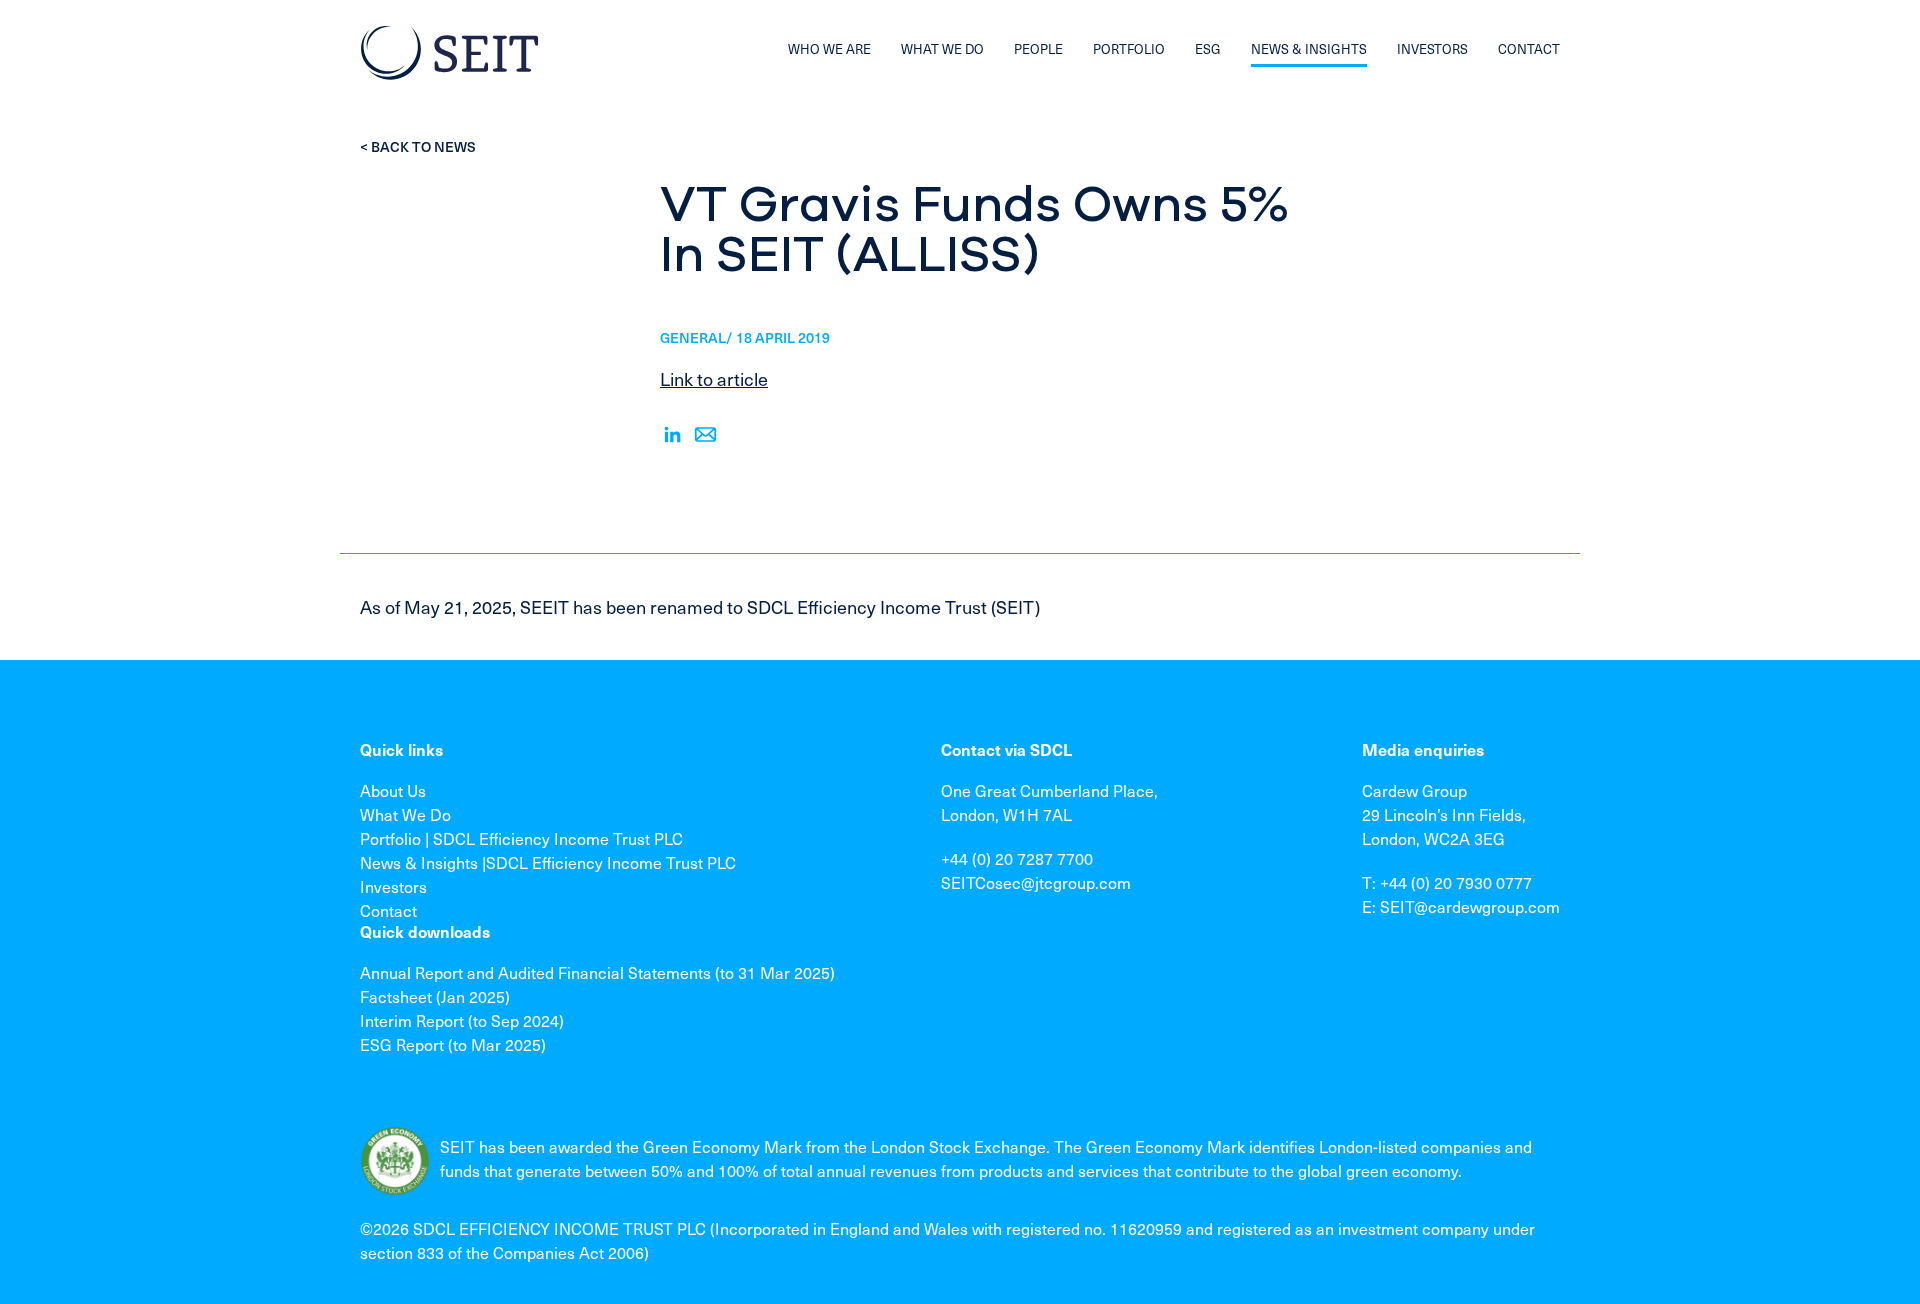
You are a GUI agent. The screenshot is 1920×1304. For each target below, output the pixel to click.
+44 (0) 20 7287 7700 (1017, 858)
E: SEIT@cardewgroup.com (1461, 906)
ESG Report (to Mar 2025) (453, 1044)
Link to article (714, 378)
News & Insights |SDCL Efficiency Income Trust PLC (548, 862)
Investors (393, 886)
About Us (393, 790)
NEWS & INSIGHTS (1309, 48)
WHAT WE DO (942, 48)
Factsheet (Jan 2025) (435, 996)
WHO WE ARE (829, 48)
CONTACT (1529, 48)
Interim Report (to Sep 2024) (462, 1020)
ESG (1208, 48)
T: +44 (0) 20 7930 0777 (1447, 882)
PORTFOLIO (1129, 48)
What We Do (405, 814)
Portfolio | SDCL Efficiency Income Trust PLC (521, 838)
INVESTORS (1432, 48)
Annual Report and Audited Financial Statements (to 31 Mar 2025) (597, 972)
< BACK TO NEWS (418, 146)
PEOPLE (1038, 48)
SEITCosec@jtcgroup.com (1036, 882)
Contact (388, 910)
